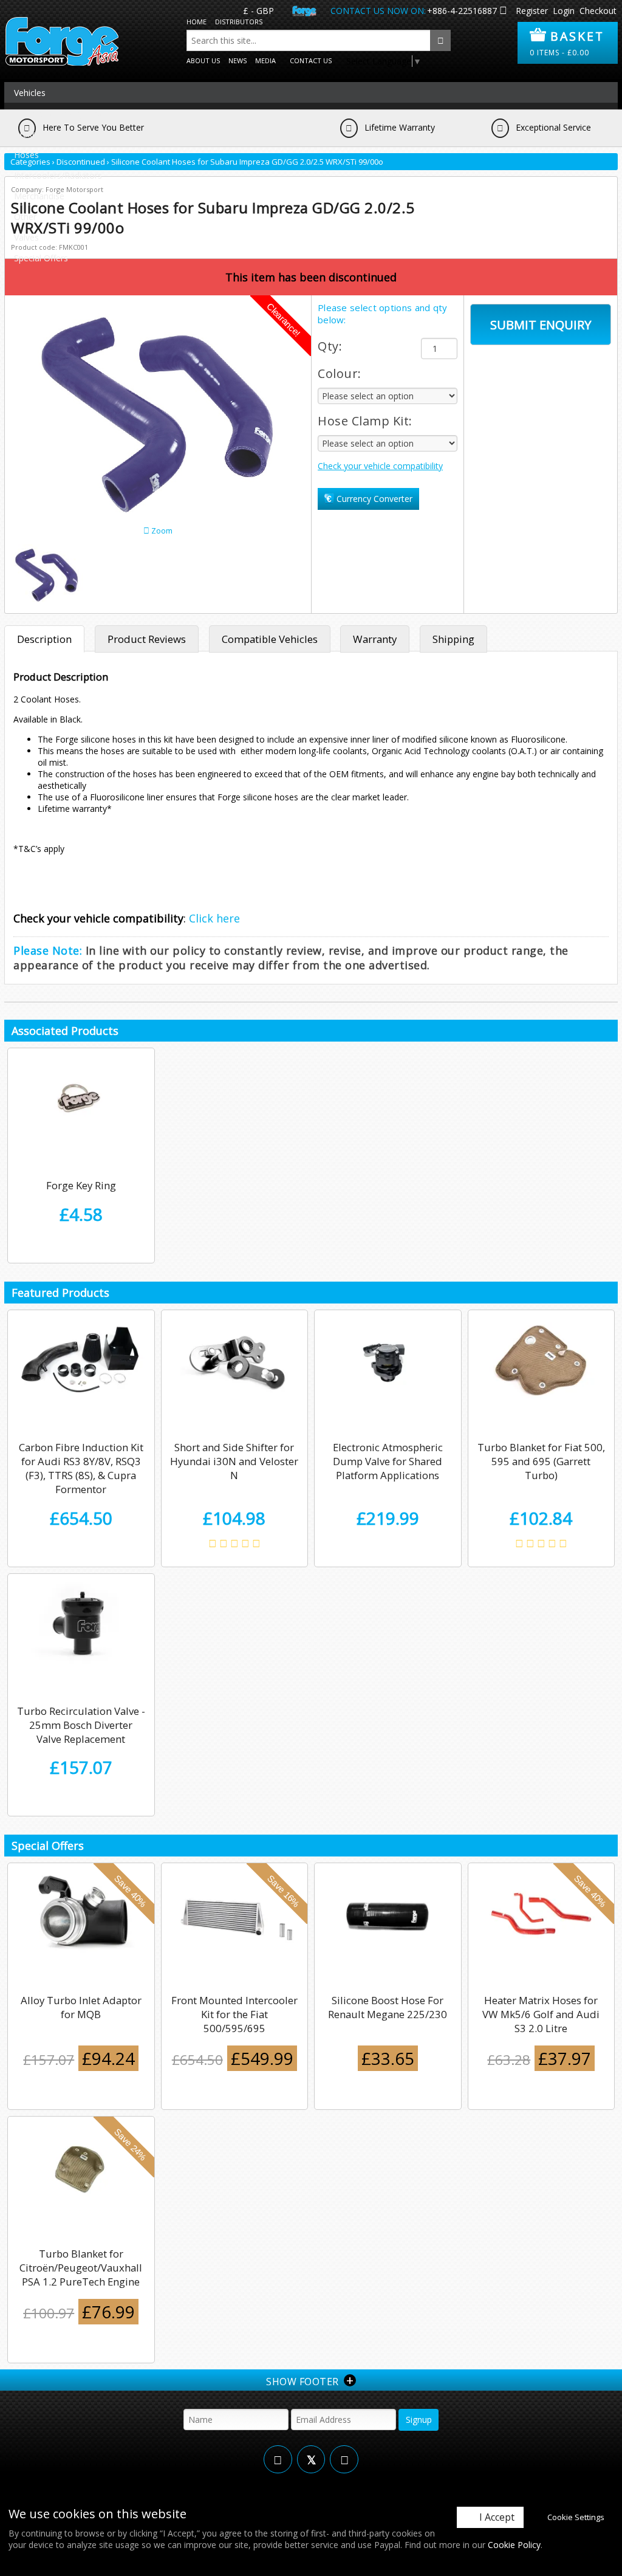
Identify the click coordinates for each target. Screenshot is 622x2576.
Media (265, 60)
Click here (214, 918)
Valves (26, 237)
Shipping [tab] (453, 639)
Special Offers (41, 258)
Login (564, 11)
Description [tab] (44, 639)
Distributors (239, 22)
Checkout (598, 11)
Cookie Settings (576, 2517)
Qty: (330, 346)
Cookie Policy (514, 2545)
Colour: (340, 373)
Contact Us (311, 60)
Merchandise (39, 196)
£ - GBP (258, 11)
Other (25, 217)
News (238, 60)
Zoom (161, 531)
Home (197, 22)
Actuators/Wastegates (58, 113)
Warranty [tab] (375, 639)
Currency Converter (373, 499)
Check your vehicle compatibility (380, 466)
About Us (203, 60)
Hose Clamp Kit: (365, 421)
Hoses (26, 155)
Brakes (28, 134)
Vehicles (30, 93)
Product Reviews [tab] (147, 639)
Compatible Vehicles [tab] (270, 639)
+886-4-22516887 (462, 11)
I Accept (497, 2517)
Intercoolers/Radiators (58, 175)
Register (532, 11)
